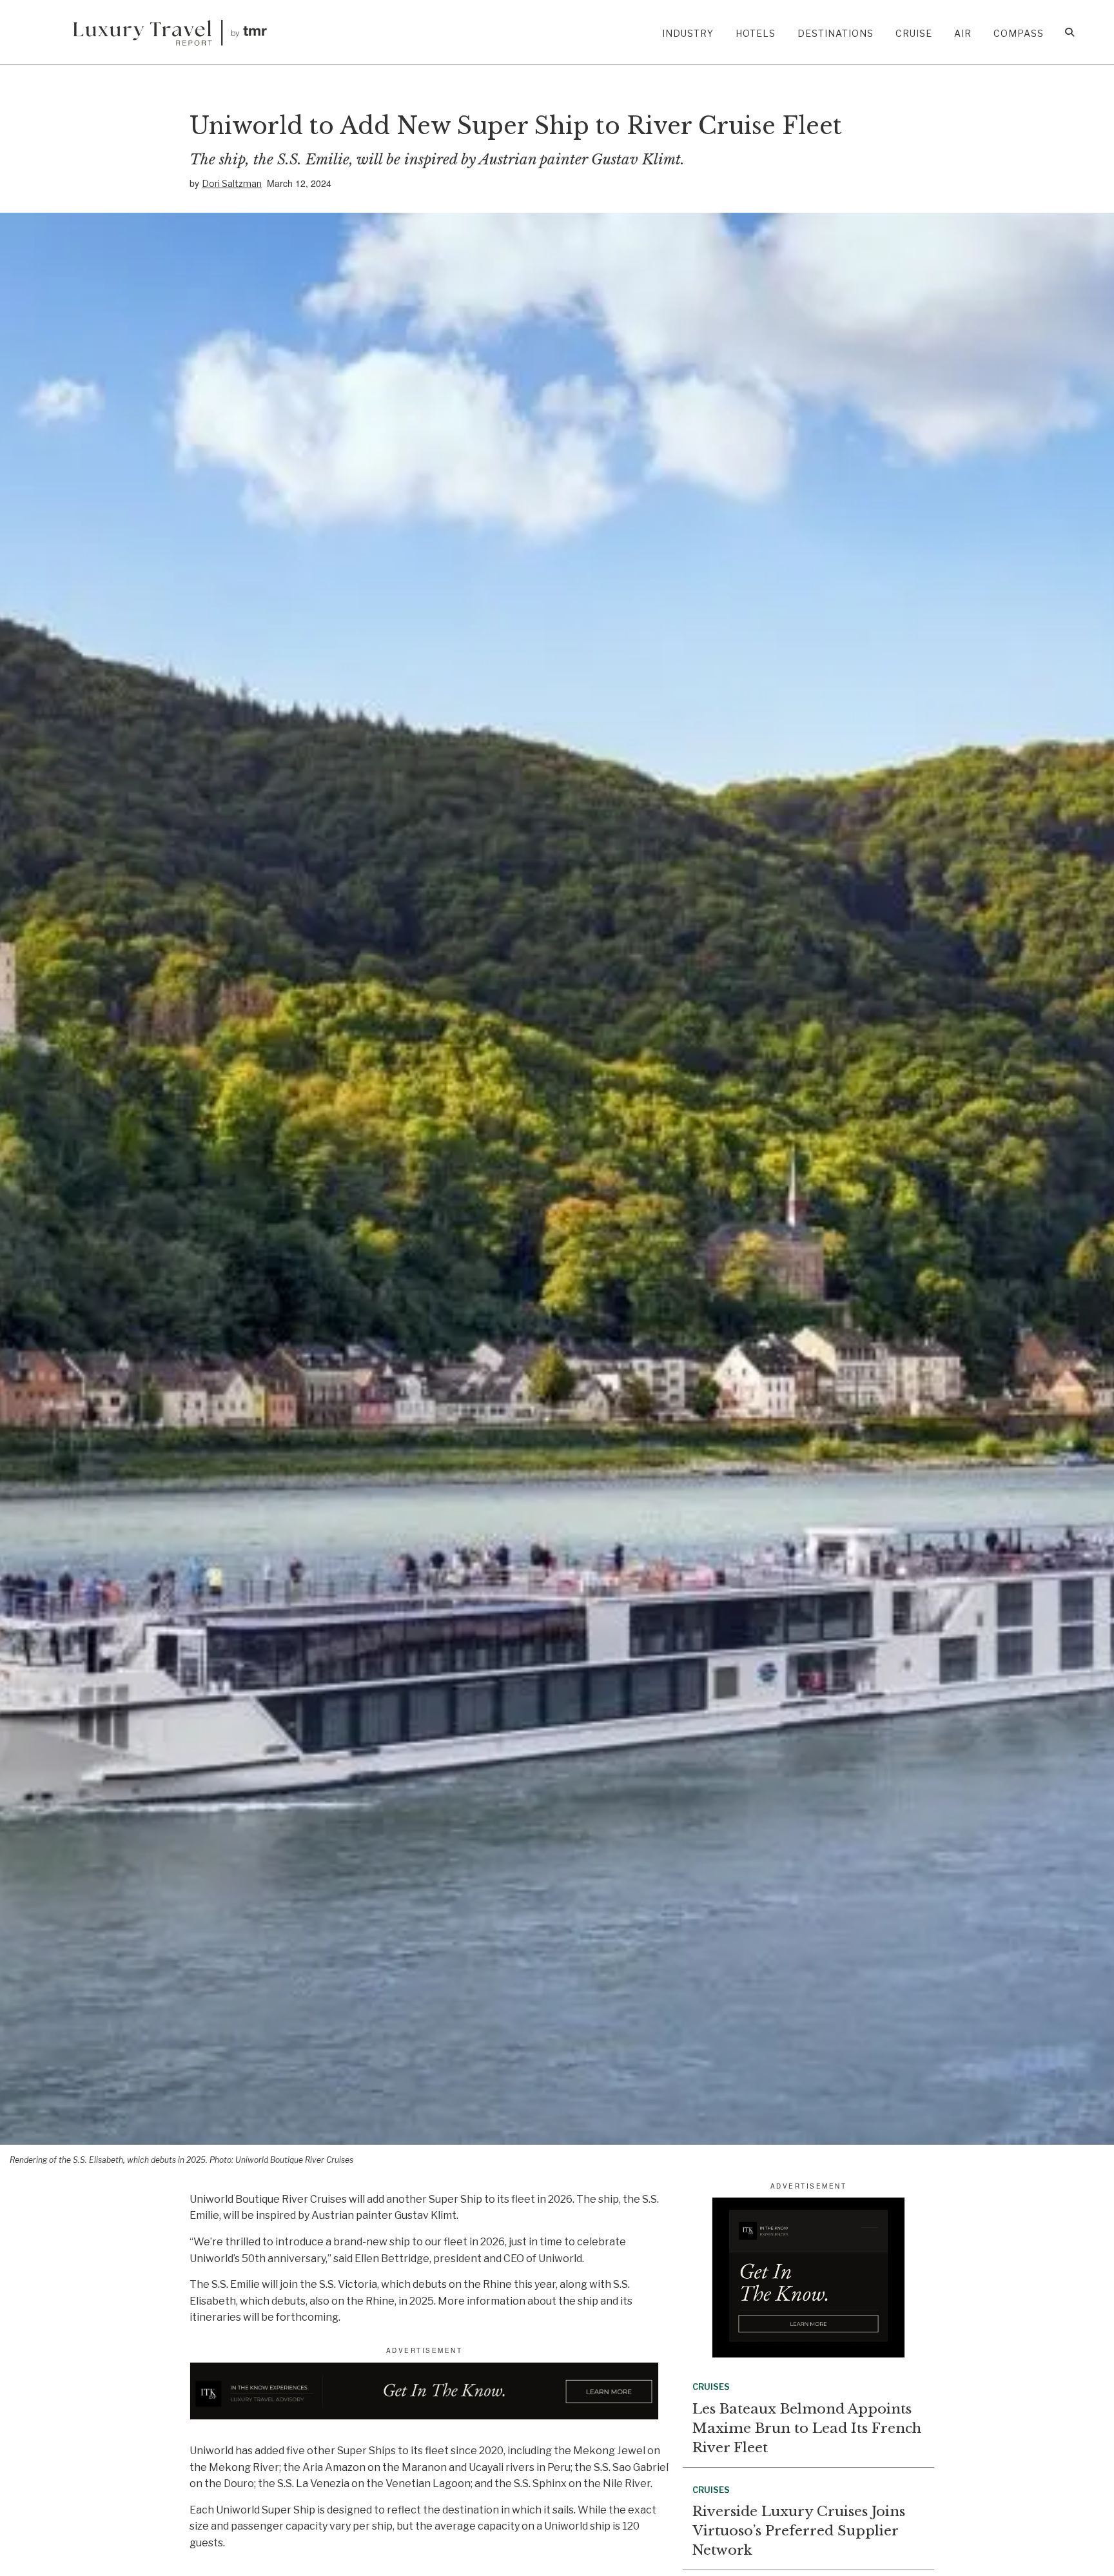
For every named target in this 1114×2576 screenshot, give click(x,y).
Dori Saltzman (232, 183)
